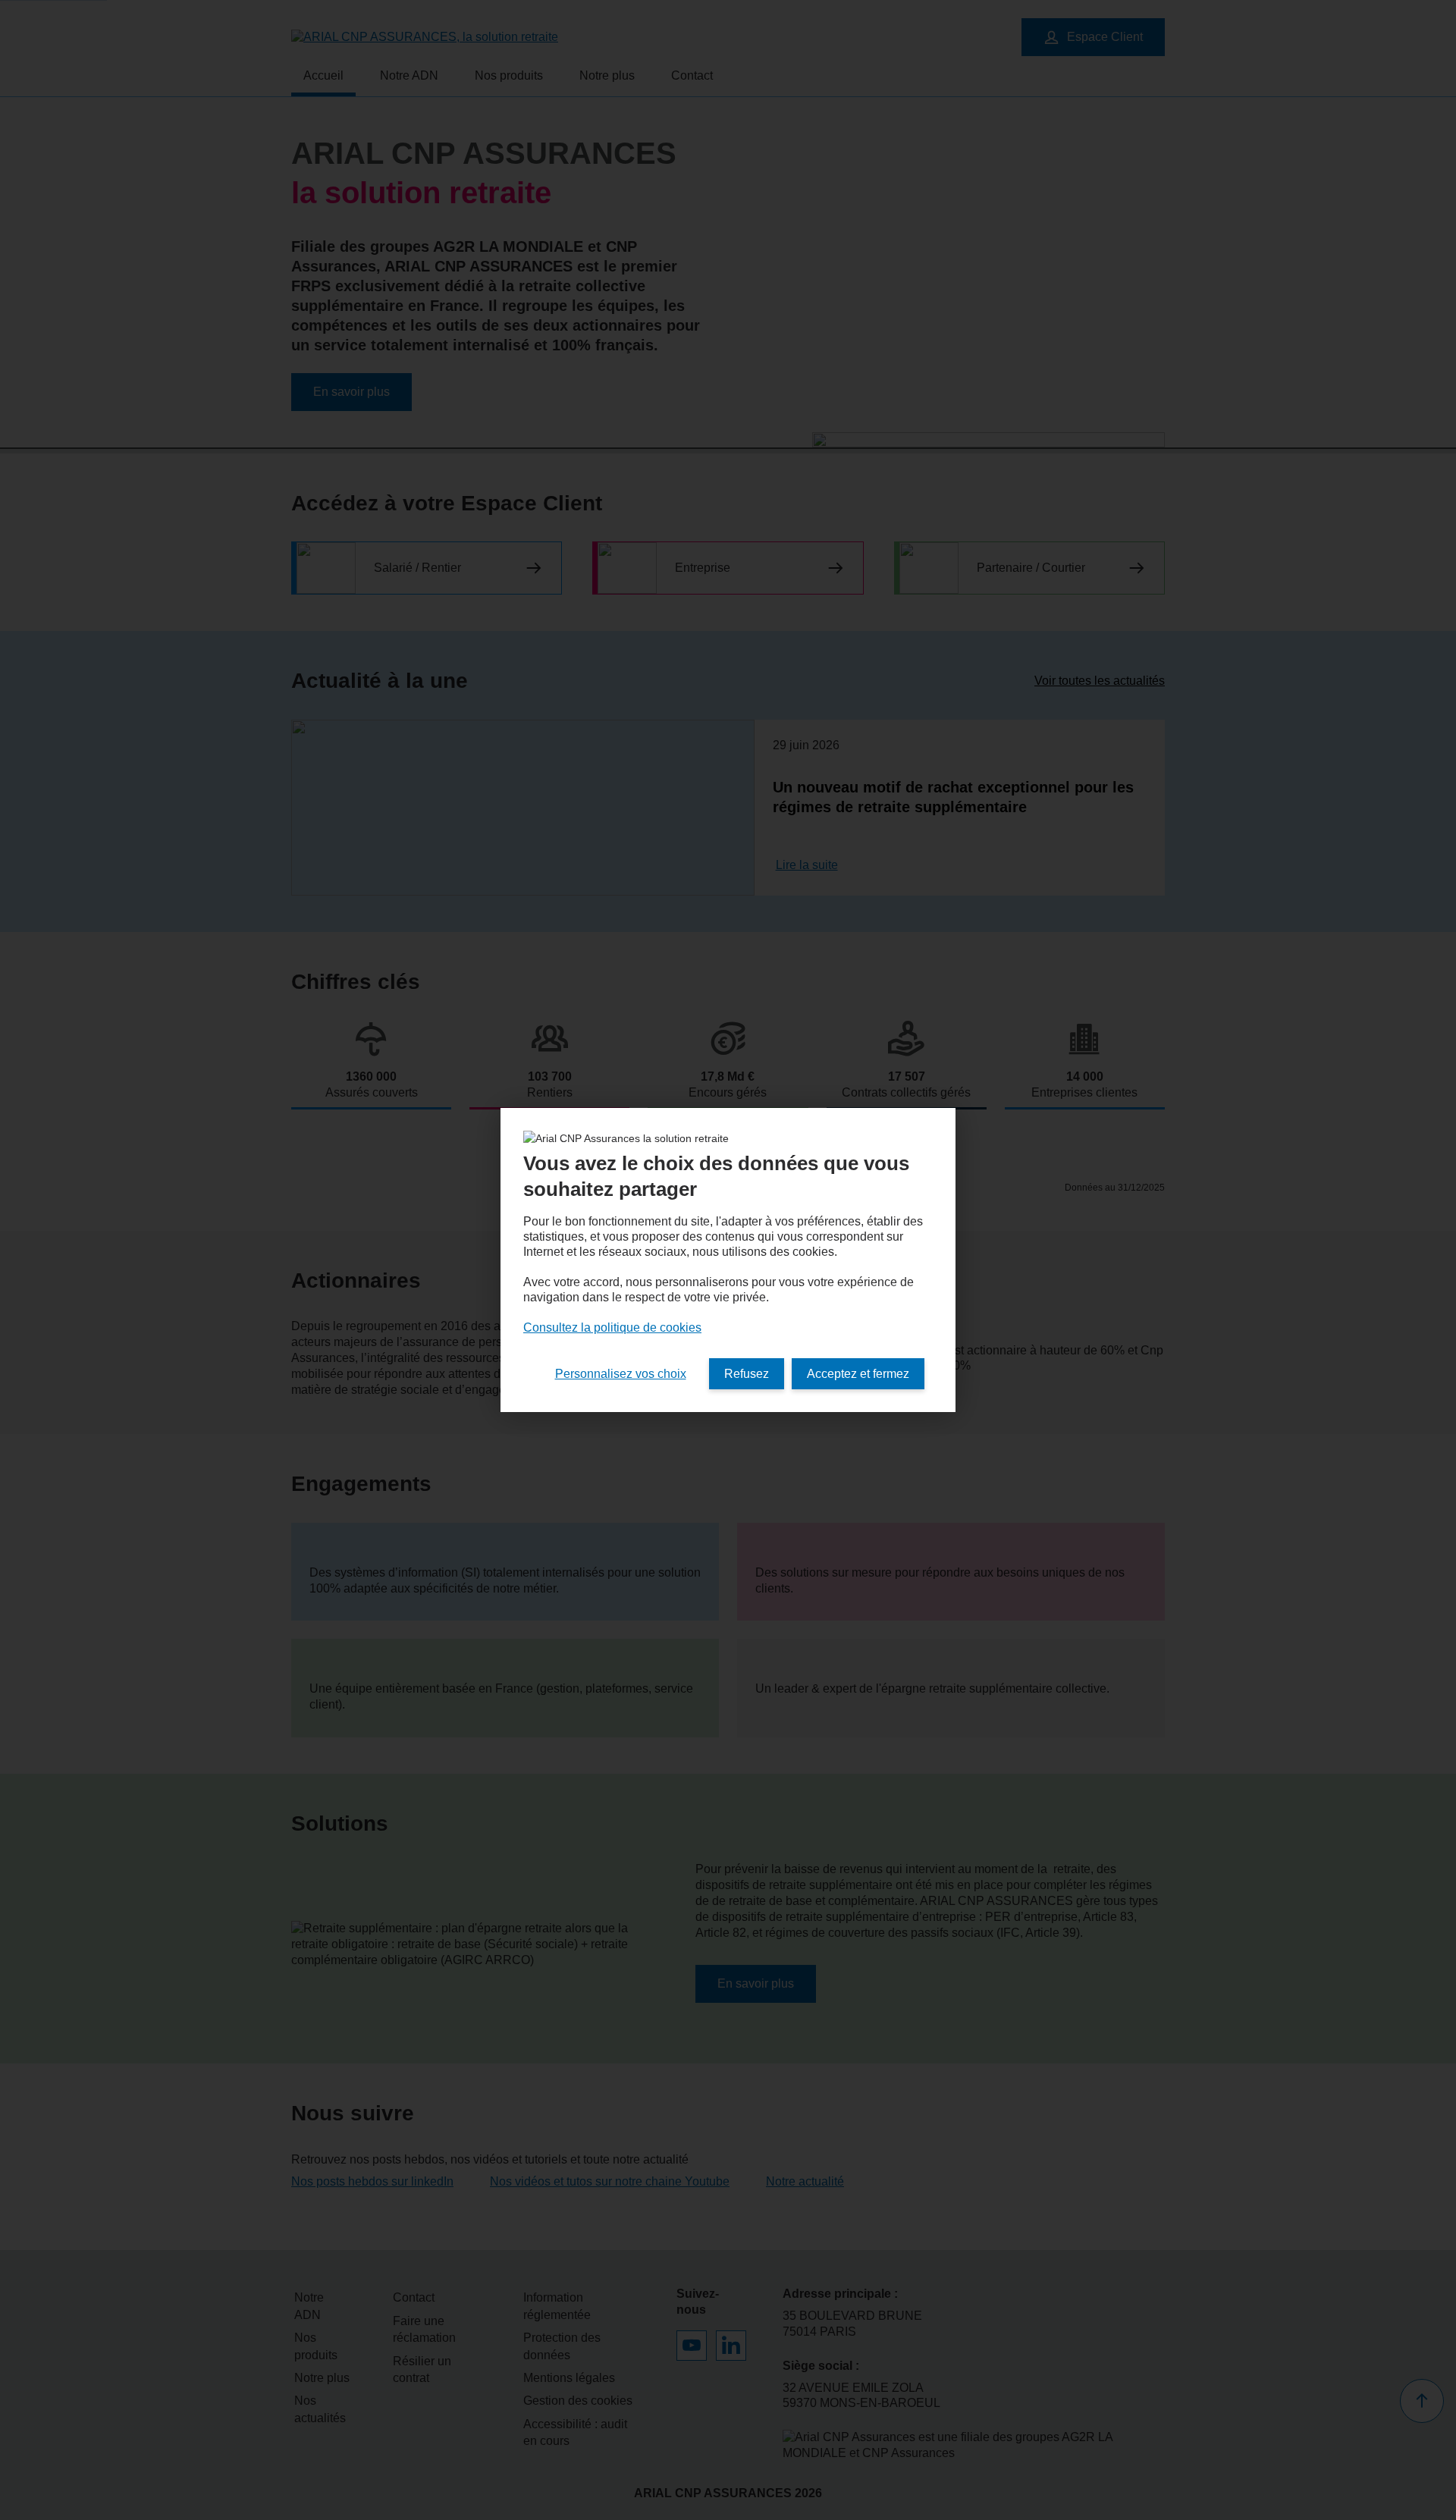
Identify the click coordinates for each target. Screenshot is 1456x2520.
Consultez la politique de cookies (612, 1327)
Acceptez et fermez (858, 1374)
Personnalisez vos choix (621, 1374)
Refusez (747, 1374)
